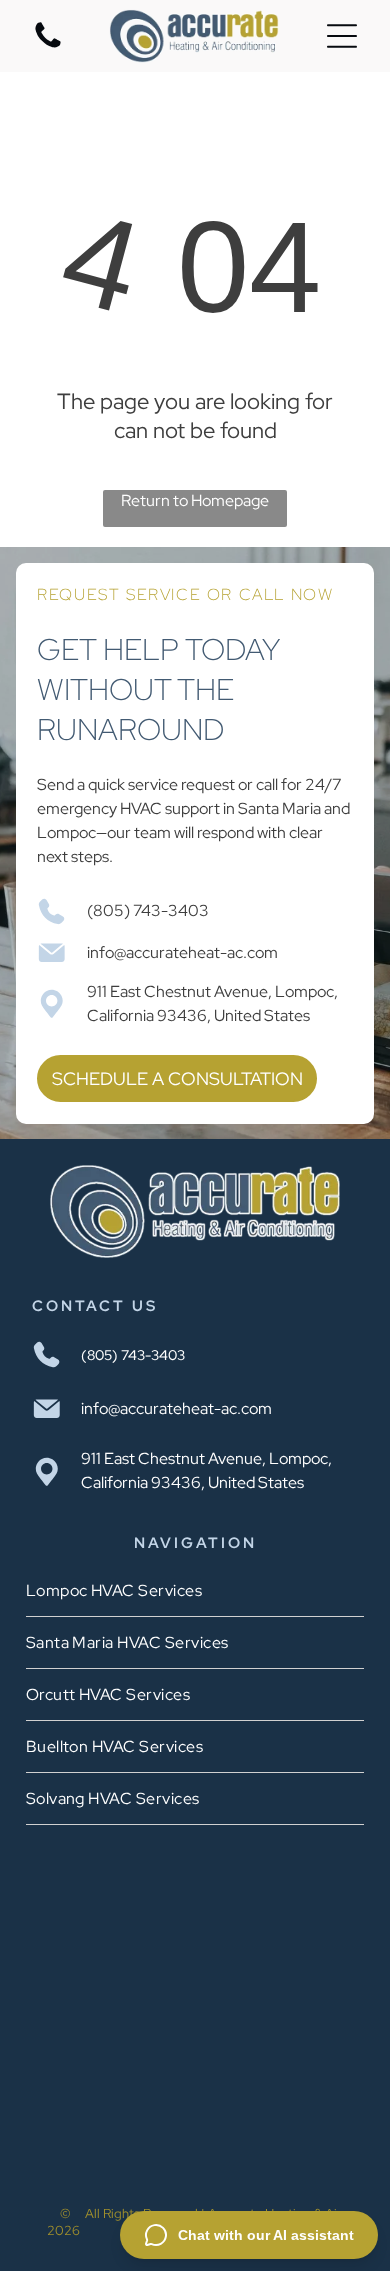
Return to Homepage (195, 500)
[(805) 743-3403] (48, 46)
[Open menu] (342, 36)
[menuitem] (195, 1591)
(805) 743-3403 (148, 910)
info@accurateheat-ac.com (182, 952)
